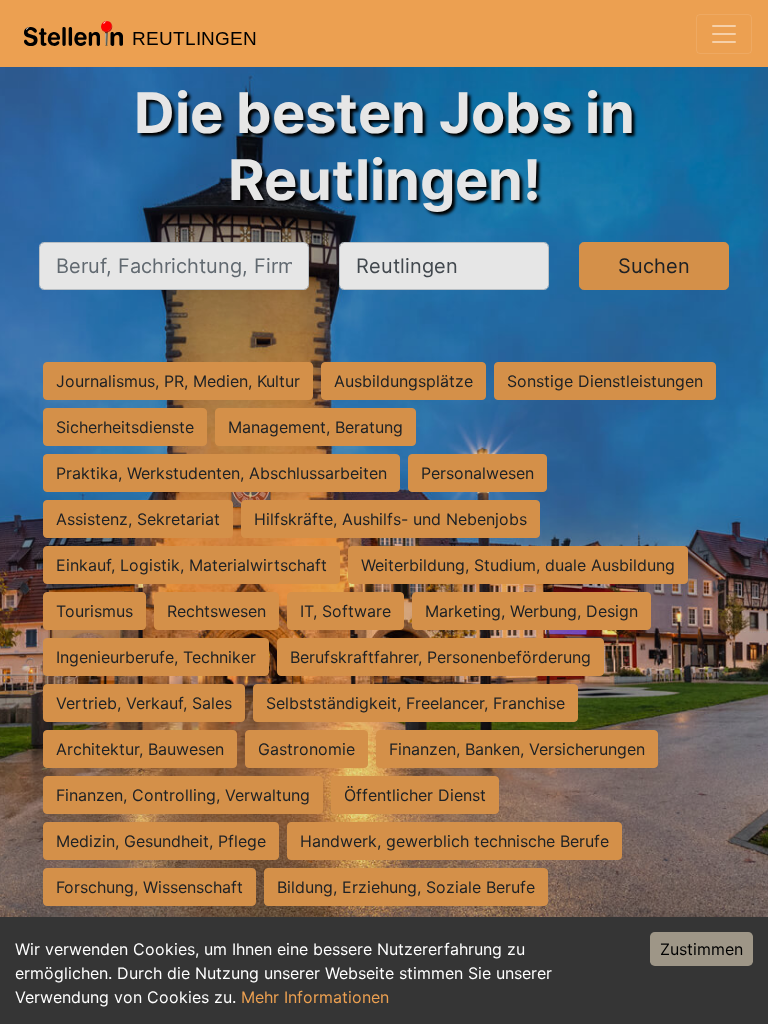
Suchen (654, 266)
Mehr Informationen (315, 997)
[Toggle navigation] (724, 34)
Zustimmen (701, 949)
